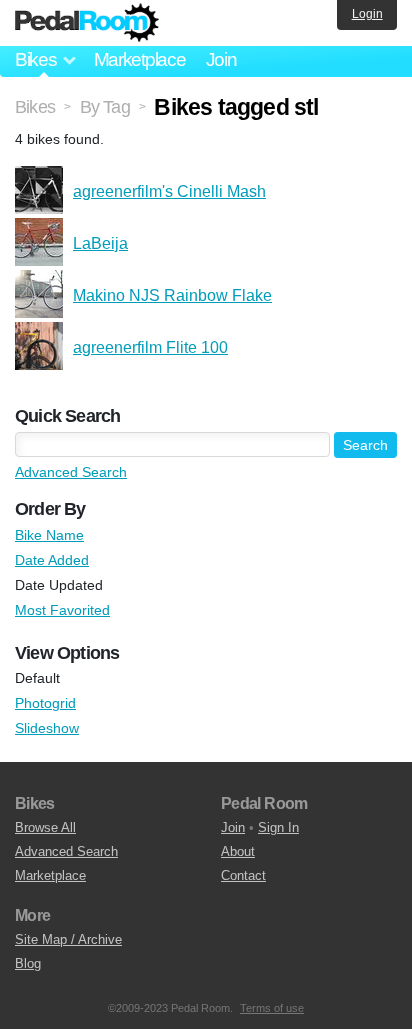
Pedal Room (87, 23)
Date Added (52, 560)
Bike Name (49, 535)
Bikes (35, 107)
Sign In (278, 827)
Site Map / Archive (68, 939)
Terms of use (272, 1008)
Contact (243, 875)
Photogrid (45, 703)
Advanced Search (71, 472)
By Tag (105, 107)
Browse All (45, 827)
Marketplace (140, 59)
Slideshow (47, 728)
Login (367, 14)
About (238, 851)
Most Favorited (62, 610)
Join (221, 59)
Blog (28, 963)
